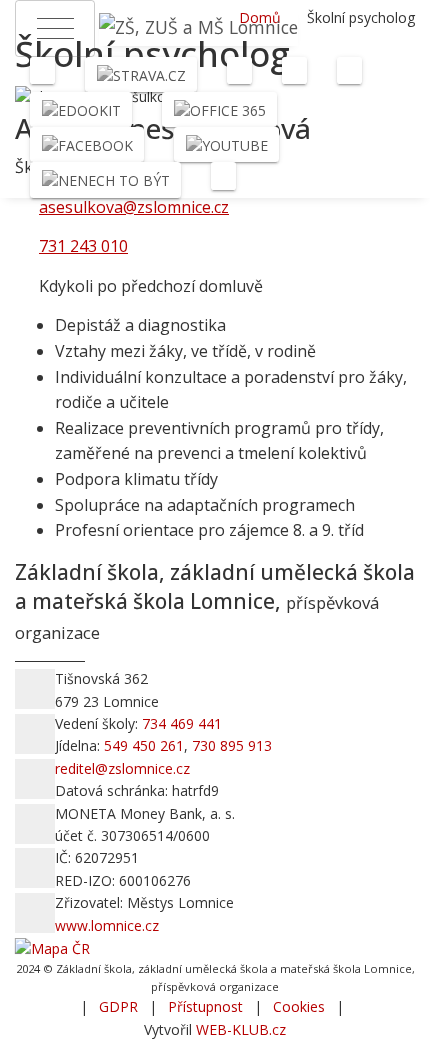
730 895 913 (232, 745)
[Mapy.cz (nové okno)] (52, 947)
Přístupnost (205, 1006)
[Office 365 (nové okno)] (219, 109)
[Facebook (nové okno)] (87, 144)
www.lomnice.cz (107, 925)
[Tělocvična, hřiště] (239, 70)
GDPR (118, 1006)
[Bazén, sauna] (294, 70)
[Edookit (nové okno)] (81, 109)
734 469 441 (182, 723)
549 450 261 (144, 745)
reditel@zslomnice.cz (122, 768)
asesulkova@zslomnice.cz (134, 207)
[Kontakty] (223, 175)
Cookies (299, 1006)
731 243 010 (83, 246)
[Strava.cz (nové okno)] (141, 74)
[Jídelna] (42, 70)
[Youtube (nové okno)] (226, 144)
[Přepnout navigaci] (55, 28)
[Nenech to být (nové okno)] (105, 179)
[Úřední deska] (349, 70)
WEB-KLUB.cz (241, 1029)
